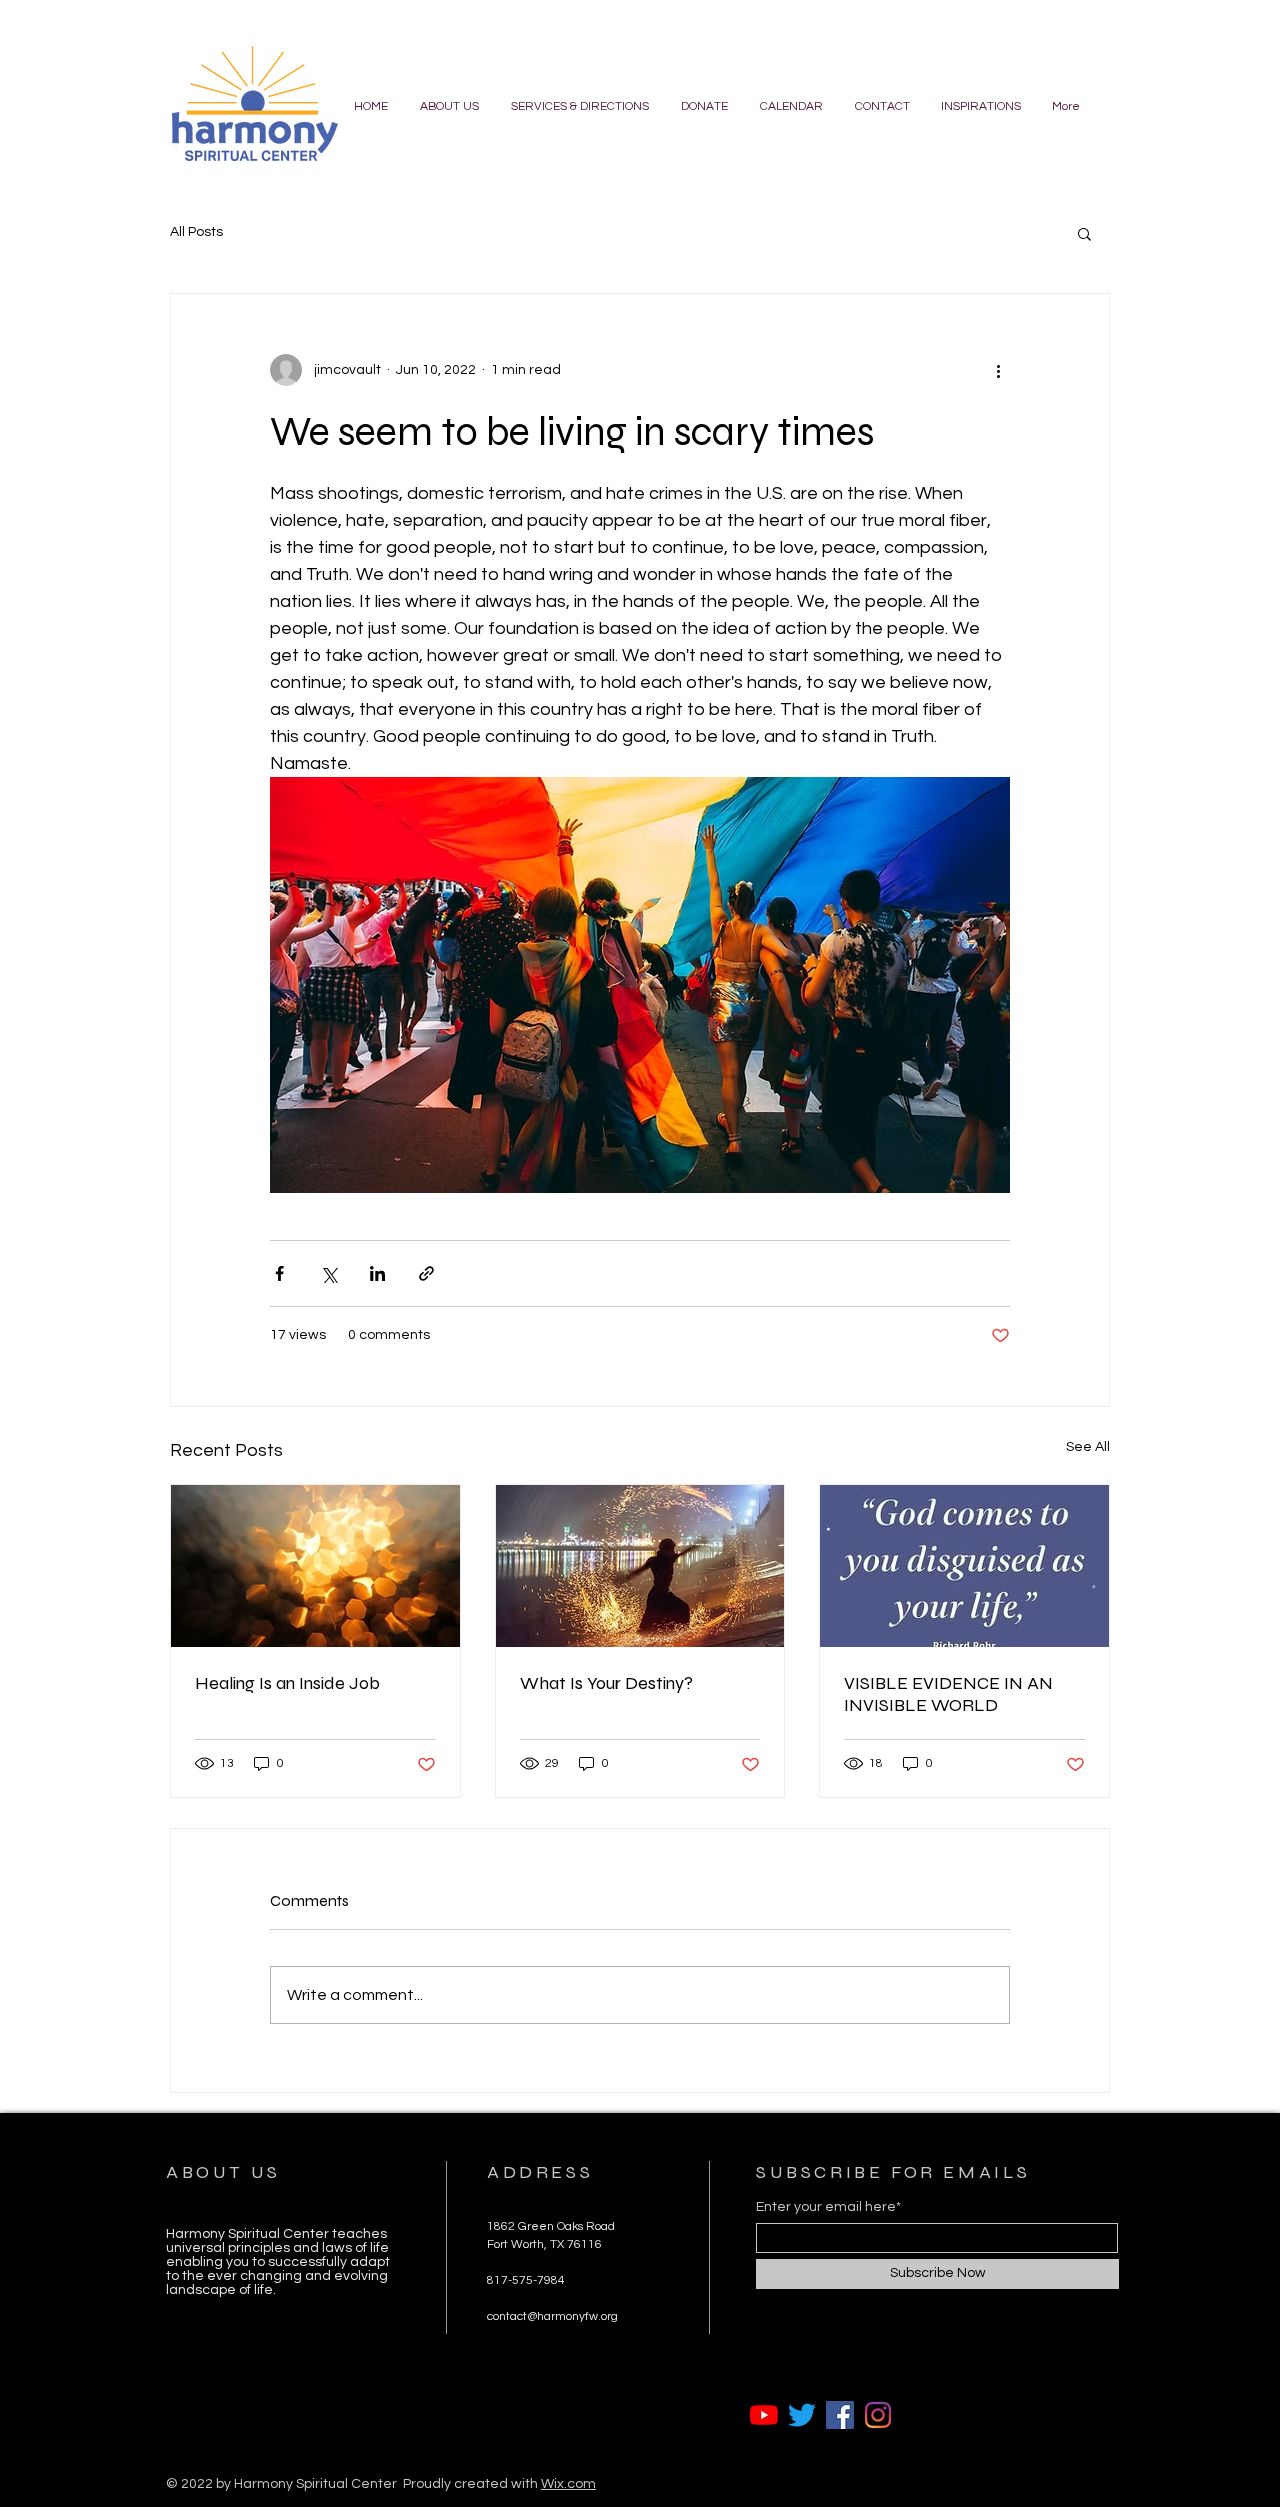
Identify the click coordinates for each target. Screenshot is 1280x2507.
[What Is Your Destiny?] (640, 1566)
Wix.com (568, 2484)
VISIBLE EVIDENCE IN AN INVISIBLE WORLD (948, 1694)
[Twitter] (802, 2415)
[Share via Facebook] (279, 1273)
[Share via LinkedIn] (377, 1273)
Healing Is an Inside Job (287, 1683)
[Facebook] (840, 2415)
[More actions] (998, 370)
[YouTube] (764, 2415)
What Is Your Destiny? (606, 1683)
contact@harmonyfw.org (552, 2316)
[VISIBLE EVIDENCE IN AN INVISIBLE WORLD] (964, 1566)
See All (1088, 1447)
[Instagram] (878, 2415)
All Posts (196, 232)
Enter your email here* (828, 2207)
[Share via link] (426, 1273)
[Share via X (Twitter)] (328, 1273)
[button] (1084, 233)
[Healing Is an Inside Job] (315, 1566)
